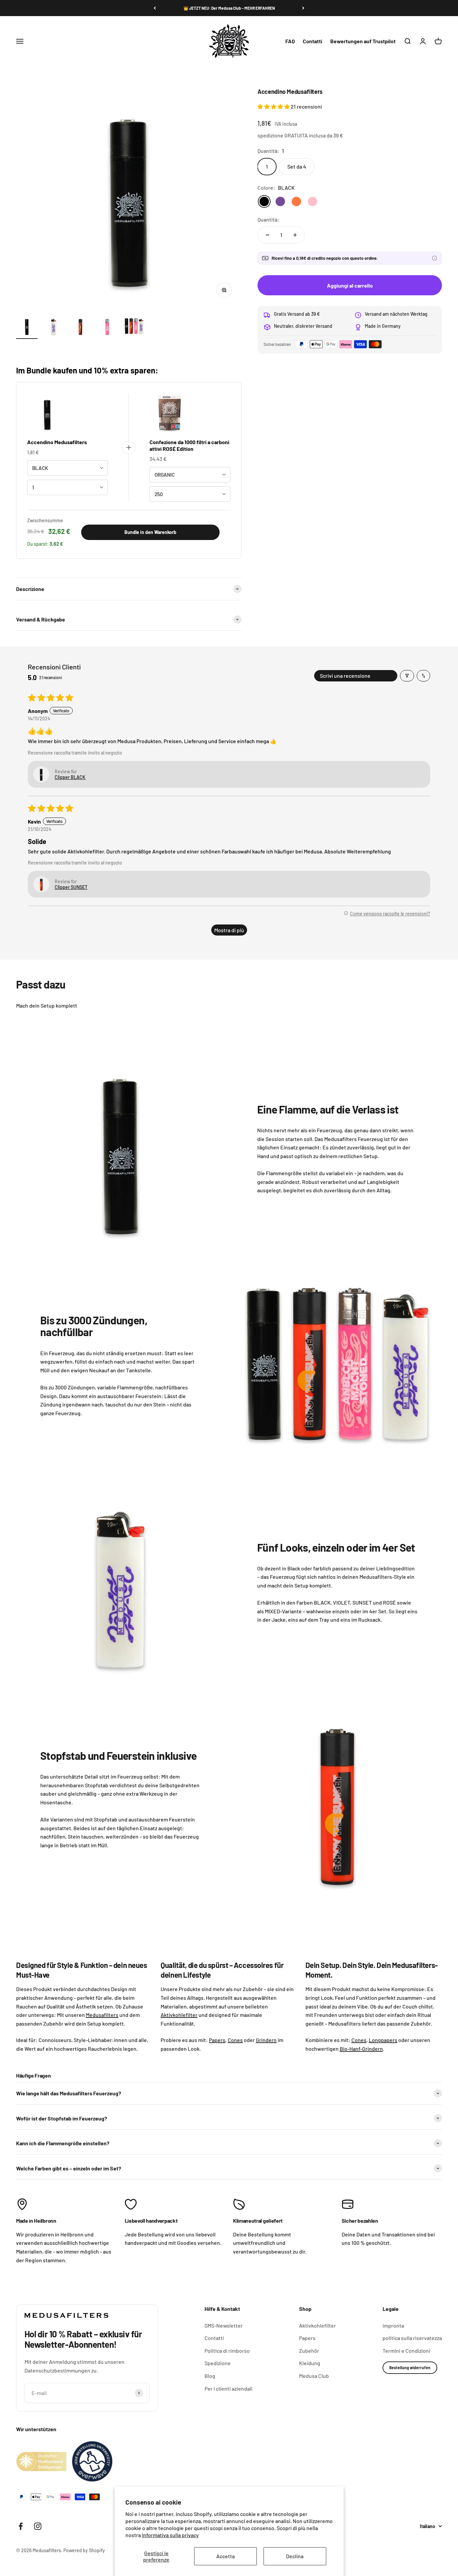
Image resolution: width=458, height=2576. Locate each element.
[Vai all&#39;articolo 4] (107, 327)
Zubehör (309, 2351)
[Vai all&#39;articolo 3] (80, 327)
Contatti (312, 41)
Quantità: (268, 219)
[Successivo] (303, 8)
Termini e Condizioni (406, 2351)
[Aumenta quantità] (295, 235)
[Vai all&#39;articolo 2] (54, 327)
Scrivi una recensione (345, 676)
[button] (274, 106)
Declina (295, 2556)
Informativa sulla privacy (170, 2535)
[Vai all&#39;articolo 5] (134, 327)
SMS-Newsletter (224, 2325)
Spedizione (218, 2363)
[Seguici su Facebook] (21, 2526)
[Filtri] (407, 676)
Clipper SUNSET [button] (71, 887)
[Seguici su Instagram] (38, 2526)
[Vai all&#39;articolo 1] (27, 327)
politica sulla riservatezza (412, 2338)
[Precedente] (155, 8)
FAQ (290, 41)
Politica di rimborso (227, 2351)
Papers (307, 2338)
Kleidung (310, 2363)
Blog (210, 2376)
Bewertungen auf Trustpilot (363, 41)
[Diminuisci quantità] (268, 235)
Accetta (225, 2556)
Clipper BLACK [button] (70, 777)
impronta (393, 2325)
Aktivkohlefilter (318, 2325)
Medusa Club (314, 2376)
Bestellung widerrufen (410, 2368)
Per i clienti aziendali (228, 2388)
